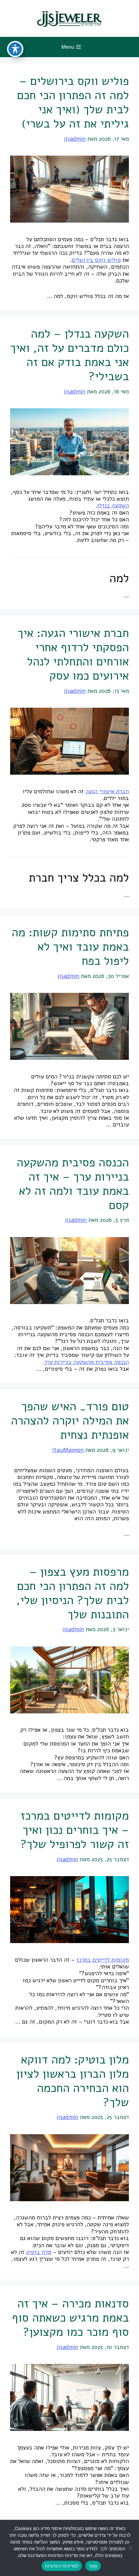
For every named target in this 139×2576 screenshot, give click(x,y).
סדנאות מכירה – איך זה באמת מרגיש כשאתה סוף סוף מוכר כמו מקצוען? (70, 2318)
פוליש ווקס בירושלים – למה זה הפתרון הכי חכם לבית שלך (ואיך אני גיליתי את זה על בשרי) (73, 102)
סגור (93, 2566)
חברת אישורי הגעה (107, 791)
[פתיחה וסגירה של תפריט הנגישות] (15, 49)
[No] (131, 2548)
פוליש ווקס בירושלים (96, 260)
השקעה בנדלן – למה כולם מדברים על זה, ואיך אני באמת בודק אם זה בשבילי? (69, 355)
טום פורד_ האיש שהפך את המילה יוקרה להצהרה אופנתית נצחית (70, 1421)
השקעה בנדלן (113, 506)
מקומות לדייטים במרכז (103, 1960)
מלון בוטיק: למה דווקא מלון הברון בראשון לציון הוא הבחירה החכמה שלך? (73, 2081)
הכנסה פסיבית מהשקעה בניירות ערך (87, 1362)
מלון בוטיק (39, 2252)
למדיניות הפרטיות (62, 2566)
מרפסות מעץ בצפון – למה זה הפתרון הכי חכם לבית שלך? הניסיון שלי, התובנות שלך (73, 1593)
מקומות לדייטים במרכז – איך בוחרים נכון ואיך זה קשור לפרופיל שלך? (75, 1830)
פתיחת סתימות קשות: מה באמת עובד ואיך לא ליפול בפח (70, 947)
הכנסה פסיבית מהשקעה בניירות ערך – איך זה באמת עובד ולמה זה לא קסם (73, 1184)
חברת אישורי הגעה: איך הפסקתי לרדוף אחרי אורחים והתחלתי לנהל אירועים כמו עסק (73, 654)
